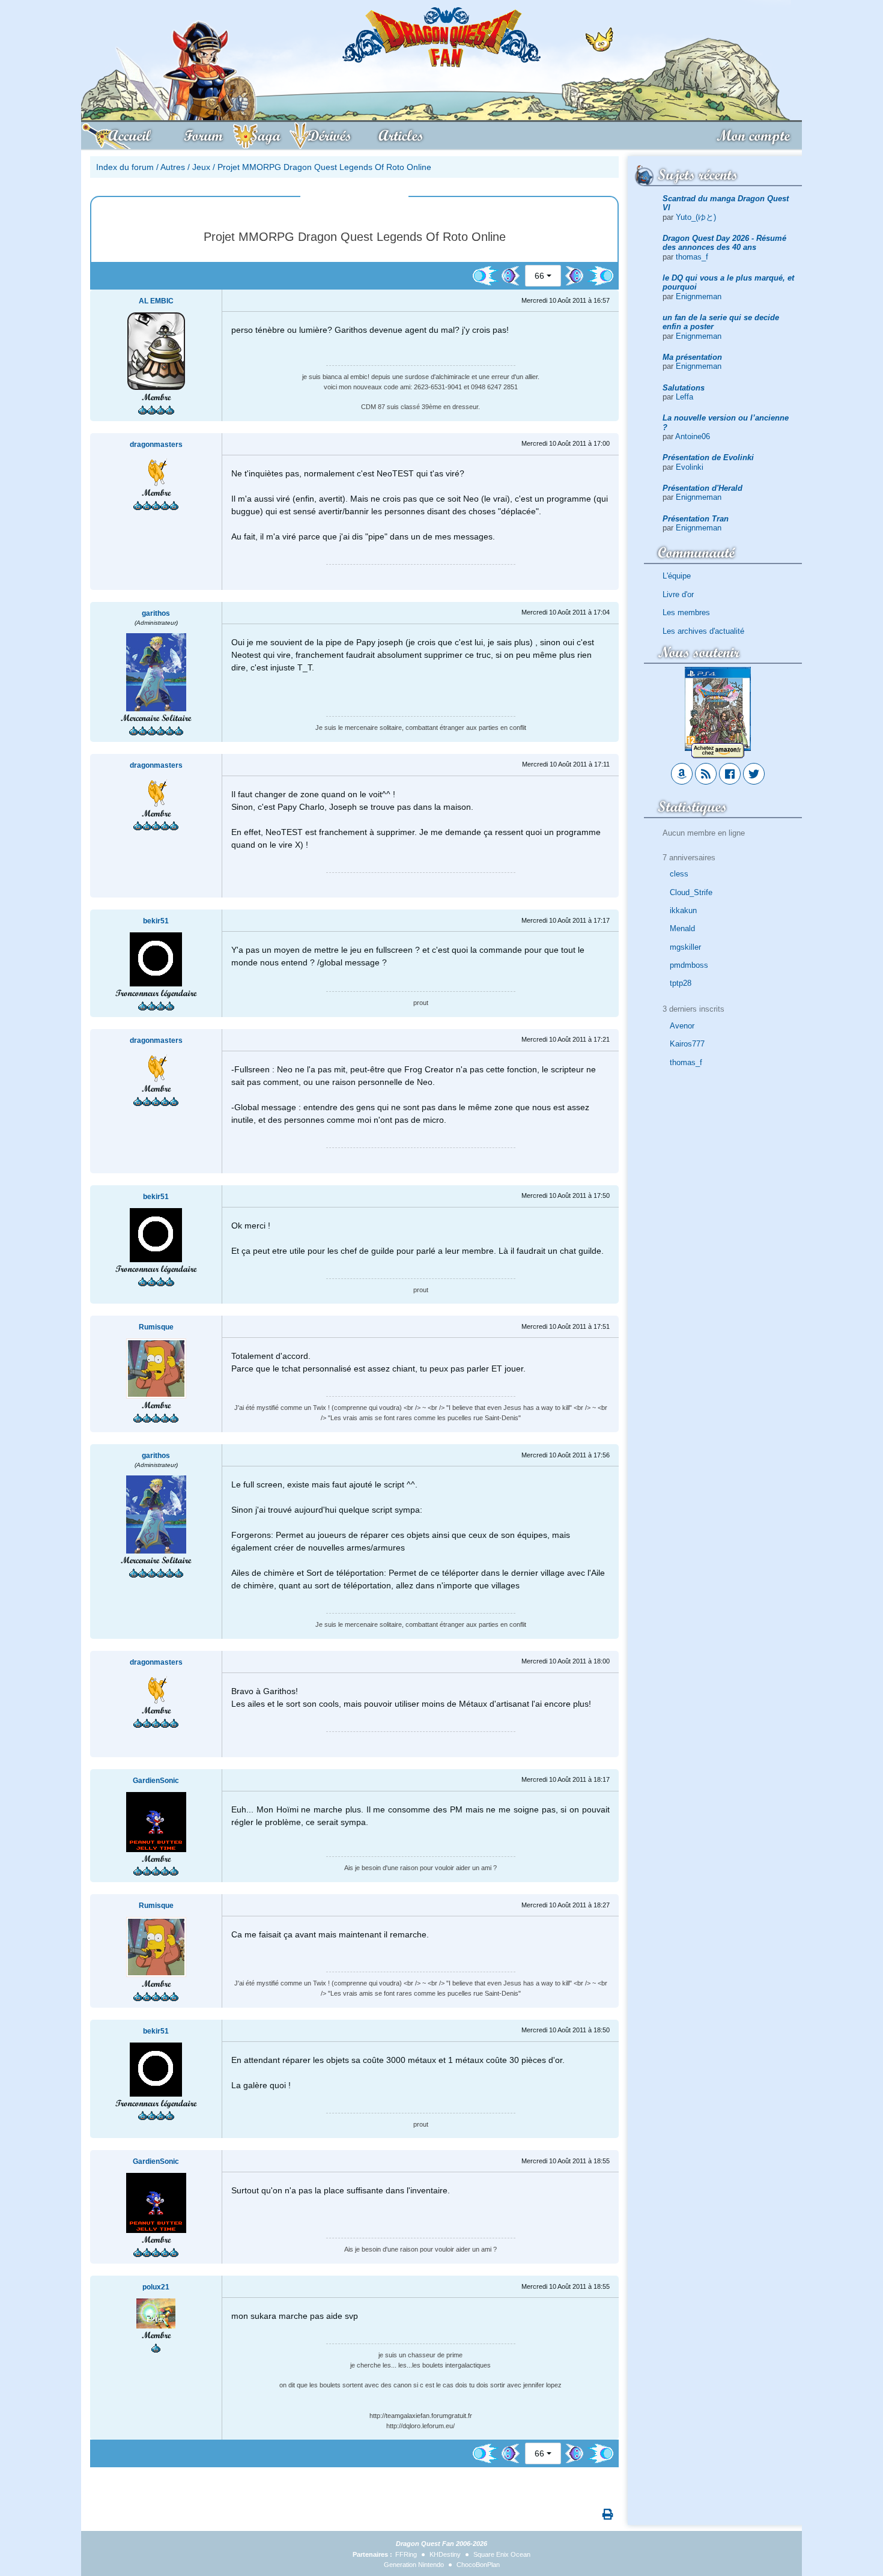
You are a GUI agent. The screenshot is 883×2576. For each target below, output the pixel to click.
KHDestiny (445, 2554)
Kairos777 (687, 1044)
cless (679, 874)
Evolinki (690, 467)
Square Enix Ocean (502, 2554)
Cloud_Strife (691, 892)
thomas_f (692, 257)
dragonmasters (156, 445)
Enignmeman (699, 296)
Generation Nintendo (414, 2565)
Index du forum (125, 167)
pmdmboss (689, 965)
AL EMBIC (156, 301)
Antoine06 (693, 436)
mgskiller (685, 947)
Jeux (201, 167)
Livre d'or (678, 594)
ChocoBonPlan (478, 2565)
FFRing (406, 2554)
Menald (682, 928)
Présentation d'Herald (702, 488)
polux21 (156, 2287)
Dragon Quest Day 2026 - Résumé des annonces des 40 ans (724, 243)
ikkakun (683, 910)
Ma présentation (692, 357)
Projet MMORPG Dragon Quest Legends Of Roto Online (324, 167)
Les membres (686, 612)
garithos (156, 613)
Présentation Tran (696, 519)
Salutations (684, 388)
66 (539, 276)
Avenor (682, 1026)
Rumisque (156, 1327)
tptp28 (681, 983)
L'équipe (677, 576)
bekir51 (156, 921)
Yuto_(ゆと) (696, 217)
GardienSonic (156, 1781)
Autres (173, 167)
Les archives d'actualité (703, 631)
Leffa (684, 397)
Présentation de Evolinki (708, 457)
